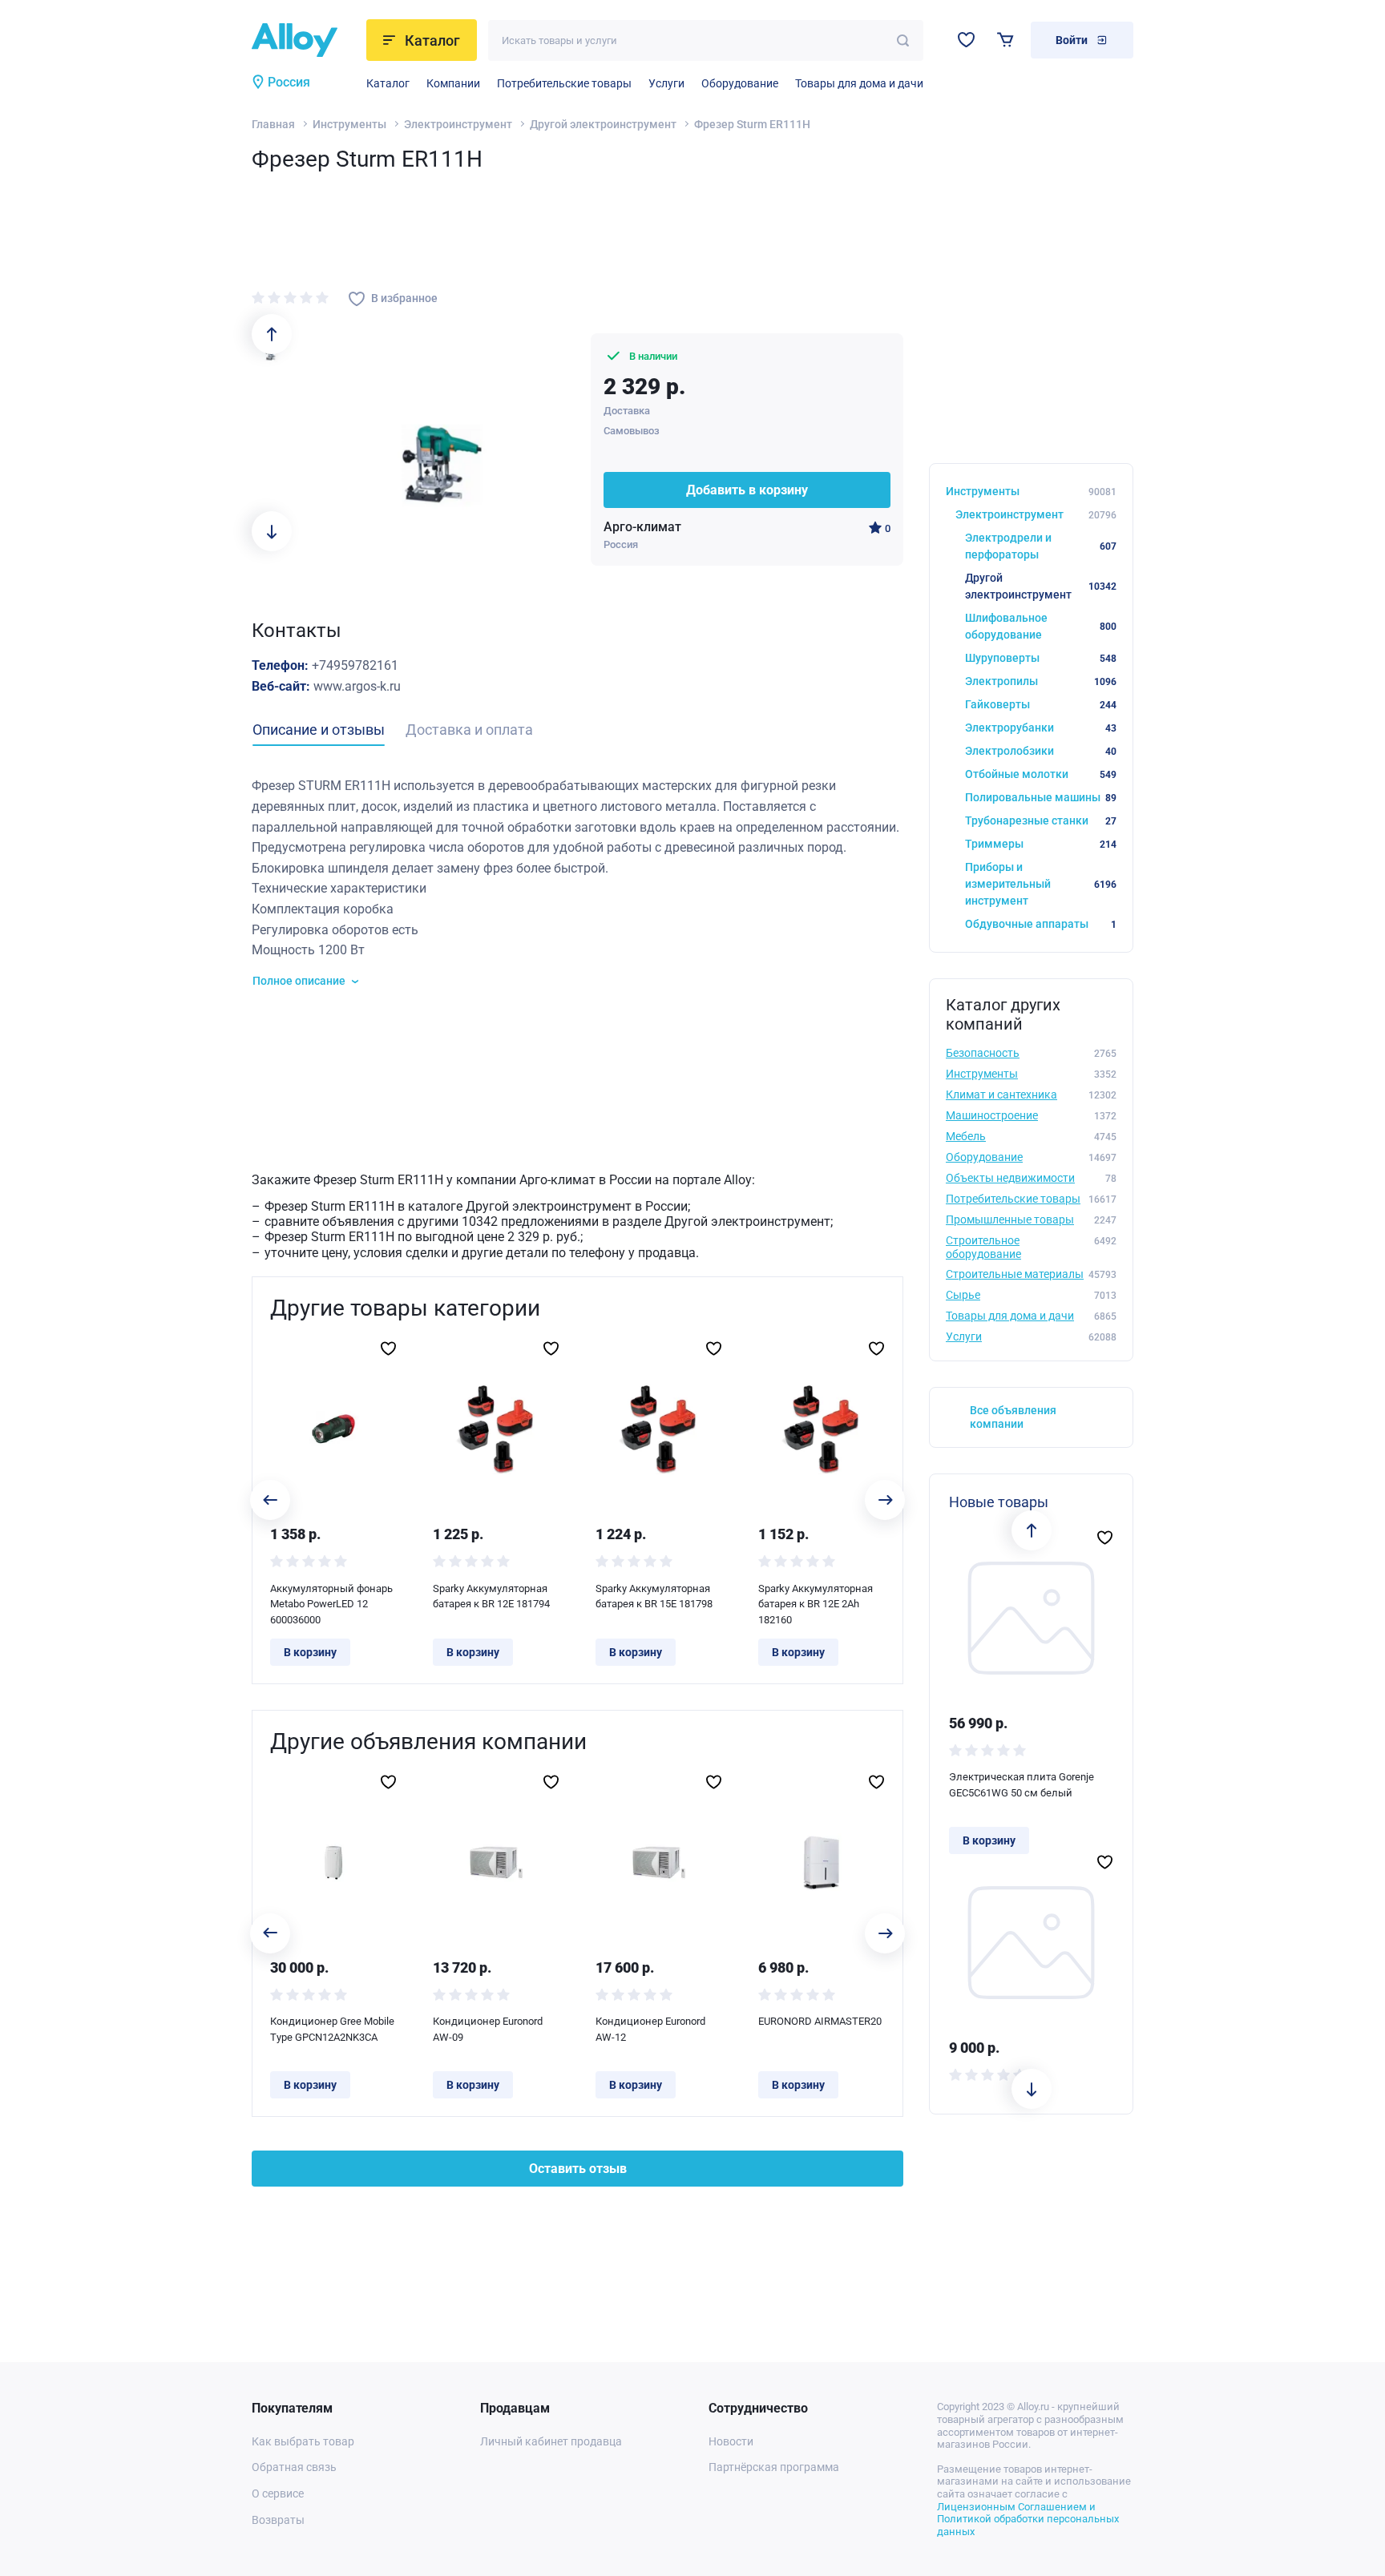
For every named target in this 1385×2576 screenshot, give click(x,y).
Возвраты (278, 2520)
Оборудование (740, 83)
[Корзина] (1005, 40)
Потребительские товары (564, 83)
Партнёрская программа (774, 2467)
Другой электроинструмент (603, 124)
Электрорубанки (1041, 728)
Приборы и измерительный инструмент (1041, 884)
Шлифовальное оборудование (1041, 626)
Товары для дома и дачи (859, 83)
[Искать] (903, 40)
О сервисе (278, 2493)
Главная (273, 124)
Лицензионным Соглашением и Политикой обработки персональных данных (1028, 2519)
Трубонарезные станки (1041, 820)
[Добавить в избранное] (388, 1348)
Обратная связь (294, 2467)
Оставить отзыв (578, 2169)
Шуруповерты (1041, 658)
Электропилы (1041, 681)
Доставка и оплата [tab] (469, 730)
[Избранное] (966, 40)
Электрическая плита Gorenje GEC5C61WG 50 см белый (1022, 1785)
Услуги (666, 83)
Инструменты (349, 124)
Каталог (388, 83)
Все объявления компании (1013, 1417)
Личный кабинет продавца (551, 2441)
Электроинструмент (458, 124)
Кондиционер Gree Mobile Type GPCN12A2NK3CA (332, 2029)
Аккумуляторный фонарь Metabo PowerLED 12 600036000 (331, 1604)
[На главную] (304, 40)
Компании (453, 83)
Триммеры (1041, 844)
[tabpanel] (577, 883)
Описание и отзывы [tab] (319, 730)
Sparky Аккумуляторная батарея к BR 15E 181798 (654, 1596)
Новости (731, 2441)
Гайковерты (1041, 704)
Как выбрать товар (303, 2441)
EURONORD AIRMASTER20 (820, 2021)
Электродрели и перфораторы (1041, 546)
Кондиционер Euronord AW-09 (488, 2029)
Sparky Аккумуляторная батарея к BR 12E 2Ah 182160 (816, 1604)
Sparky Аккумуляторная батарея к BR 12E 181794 (491, 1596)
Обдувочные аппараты (1041, 924)
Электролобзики (1041, 751)
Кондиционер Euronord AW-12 (650, 2029)
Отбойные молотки (1041, 774)
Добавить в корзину (747, 490)
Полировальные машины (1041, 797)
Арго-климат (642, 527)
